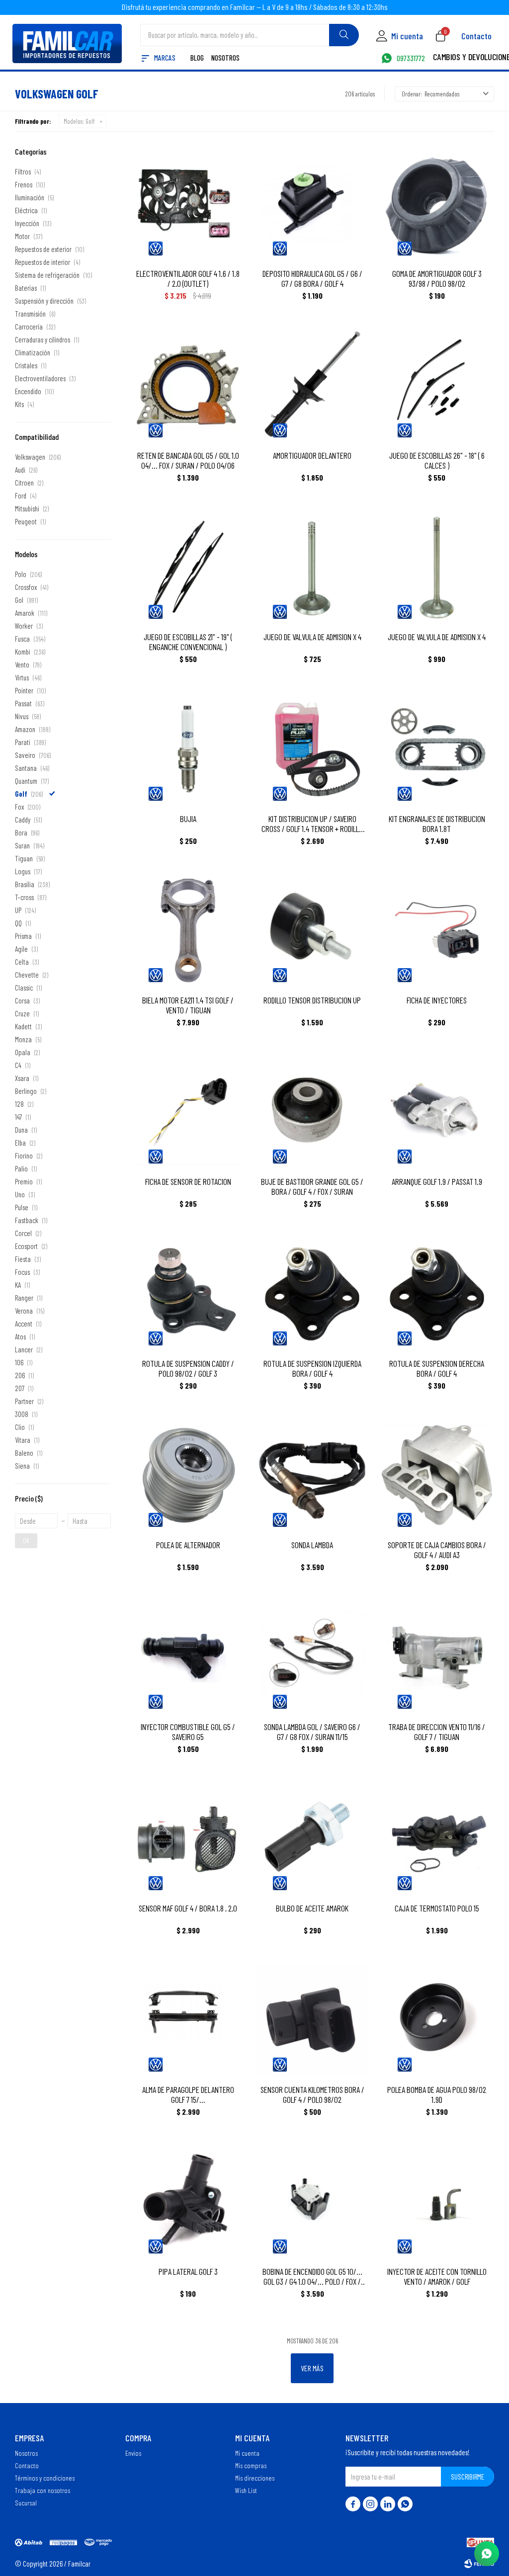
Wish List (246, 2490)
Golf (79, 121)
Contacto (476, 36)
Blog (197, 58)
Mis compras (251, 2465)
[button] (344, 35)
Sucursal (26, 2502)
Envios (133, 2453)
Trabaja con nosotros (42, 2490)
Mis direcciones (255, 2478)
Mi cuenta (247, 2453)
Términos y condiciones (45, 2478)
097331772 (411, 59)
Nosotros (225, 58)
